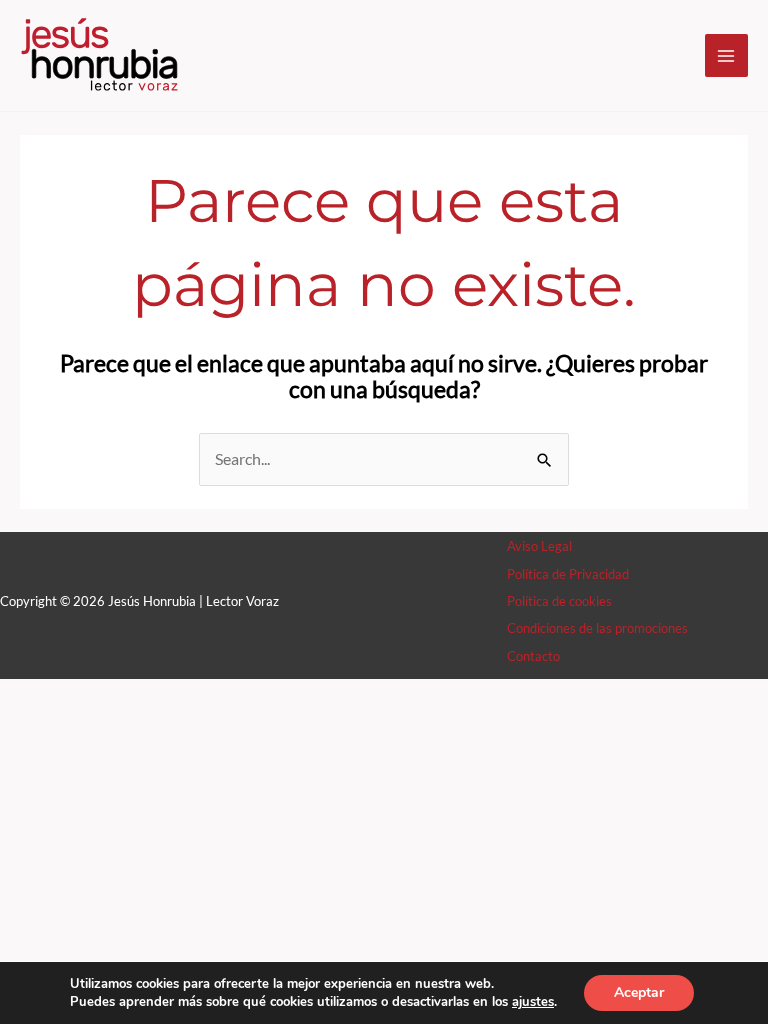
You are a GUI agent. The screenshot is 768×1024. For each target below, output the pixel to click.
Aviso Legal (539, 546)
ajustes (533, 1002)
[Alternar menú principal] (726, 55)
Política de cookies (559, 601)
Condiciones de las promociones (597, 628)
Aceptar (639, 992)
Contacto (533, 656)
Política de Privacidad (568, 574)
